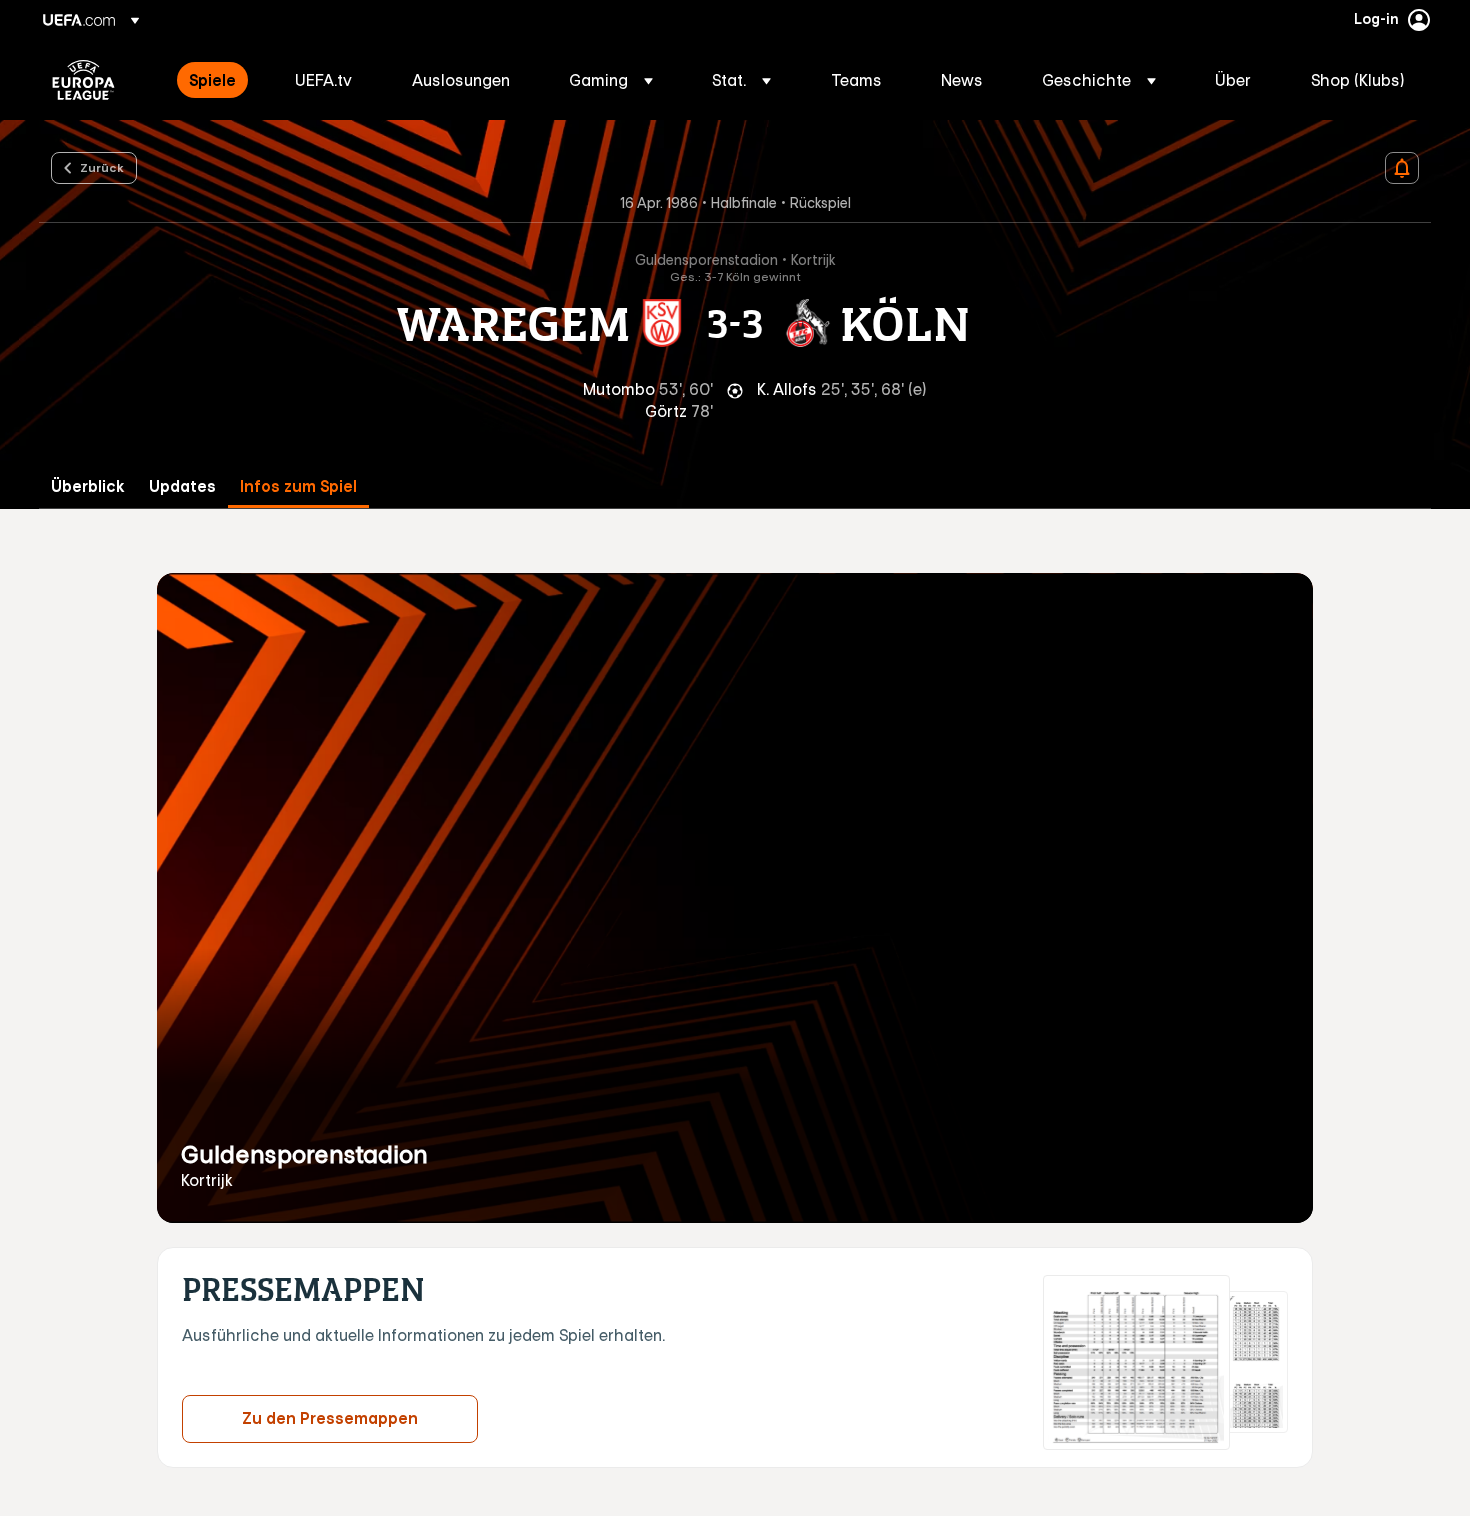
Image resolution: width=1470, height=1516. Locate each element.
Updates (182, 486)
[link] (212, 80)
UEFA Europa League (83, 80)
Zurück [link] (102, 167)
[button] (611, 80)
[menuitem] (217, 80)
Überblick (88, 486)
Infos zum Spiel (298, 486)
